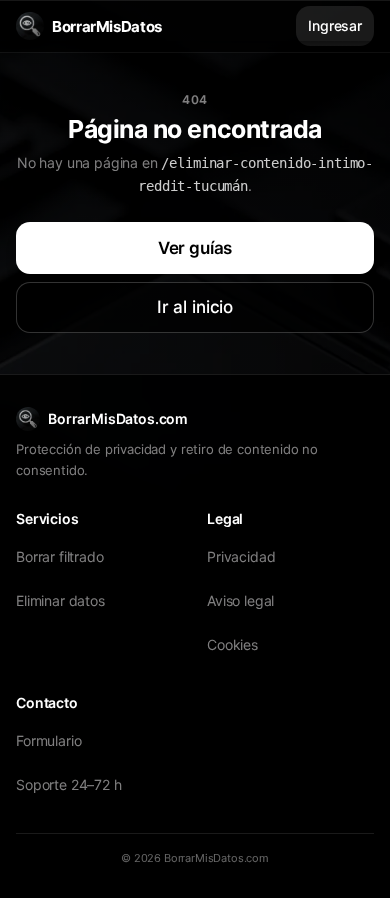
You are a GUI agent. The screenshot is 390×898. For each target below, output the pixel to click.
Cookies (232, 644)
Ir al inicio (195, 307)
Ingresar (335, 25)
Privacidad (241, 556)
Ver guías (195, 248)
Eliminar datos (60, 600)
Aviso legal (240, 600)
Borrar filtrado (60, 556)
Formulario (48, 740)
